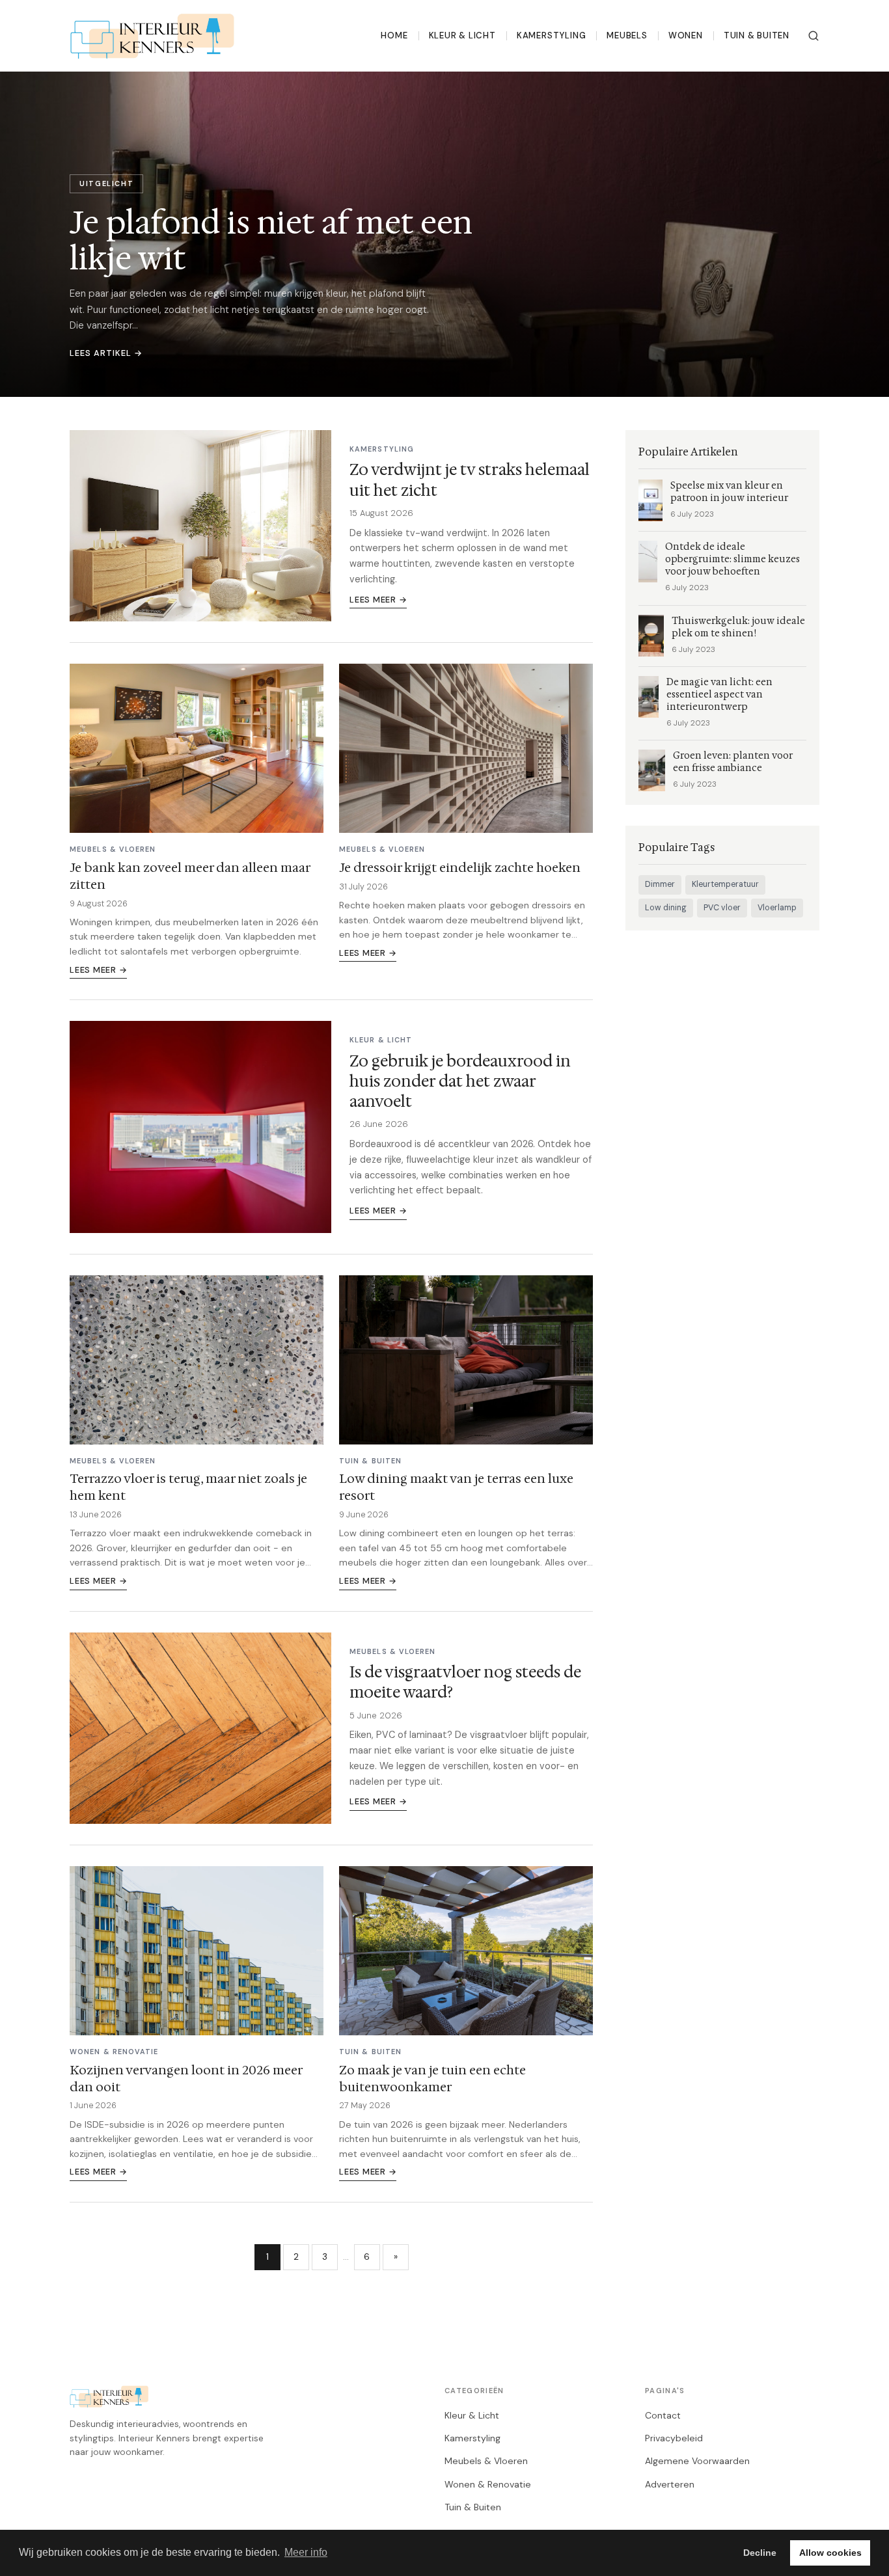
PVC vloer (722, 908)
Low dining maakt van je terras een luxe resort (456, 1487)
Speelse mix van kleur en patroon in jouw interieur (729, 492)
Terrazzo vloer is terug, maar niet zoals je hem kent (188, 1487)
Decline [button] (760, 2553)
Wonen (686, 35)
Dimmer (660, 884)
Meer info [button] (306, 2552)
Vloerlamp (777, 908)
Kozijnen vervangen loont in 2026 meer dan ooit (186, 2078)
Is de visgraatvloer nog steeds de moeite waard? (465, 1682)
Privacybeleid (674, 2438)
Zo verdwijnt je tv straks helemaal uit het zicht (470, 480)
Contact (663, 2415)
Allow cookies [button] (830, 2553)
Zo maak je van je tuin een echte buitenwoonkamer (432, 2078)
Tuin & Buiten (757, 35)
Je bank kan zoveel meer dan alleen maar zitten (190, 876)
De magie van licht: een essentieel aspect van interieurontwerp (719, 695)
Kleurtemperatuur (725, 884)
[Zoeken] (814, 36)
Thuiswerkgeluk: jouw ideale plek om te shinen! (738, 627)
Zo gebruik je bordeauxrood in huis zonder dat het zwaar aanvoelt (460, 1081)
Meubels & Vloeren (486, 2461)
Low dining (666, 908)
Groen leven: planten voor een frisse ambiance (733, 762)
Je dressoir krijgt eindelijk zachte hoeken (460, 867)
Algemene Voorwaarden (697, 2461)
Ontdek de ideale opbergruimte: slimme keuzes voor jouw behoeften (732, 559)
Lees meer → (378, 600)
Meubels (627, 35)
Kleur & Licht (462, 35)
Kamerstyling (551, 35)
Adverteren (670, 2484)
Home (394, 35)
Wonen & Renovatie (488, 2484)
